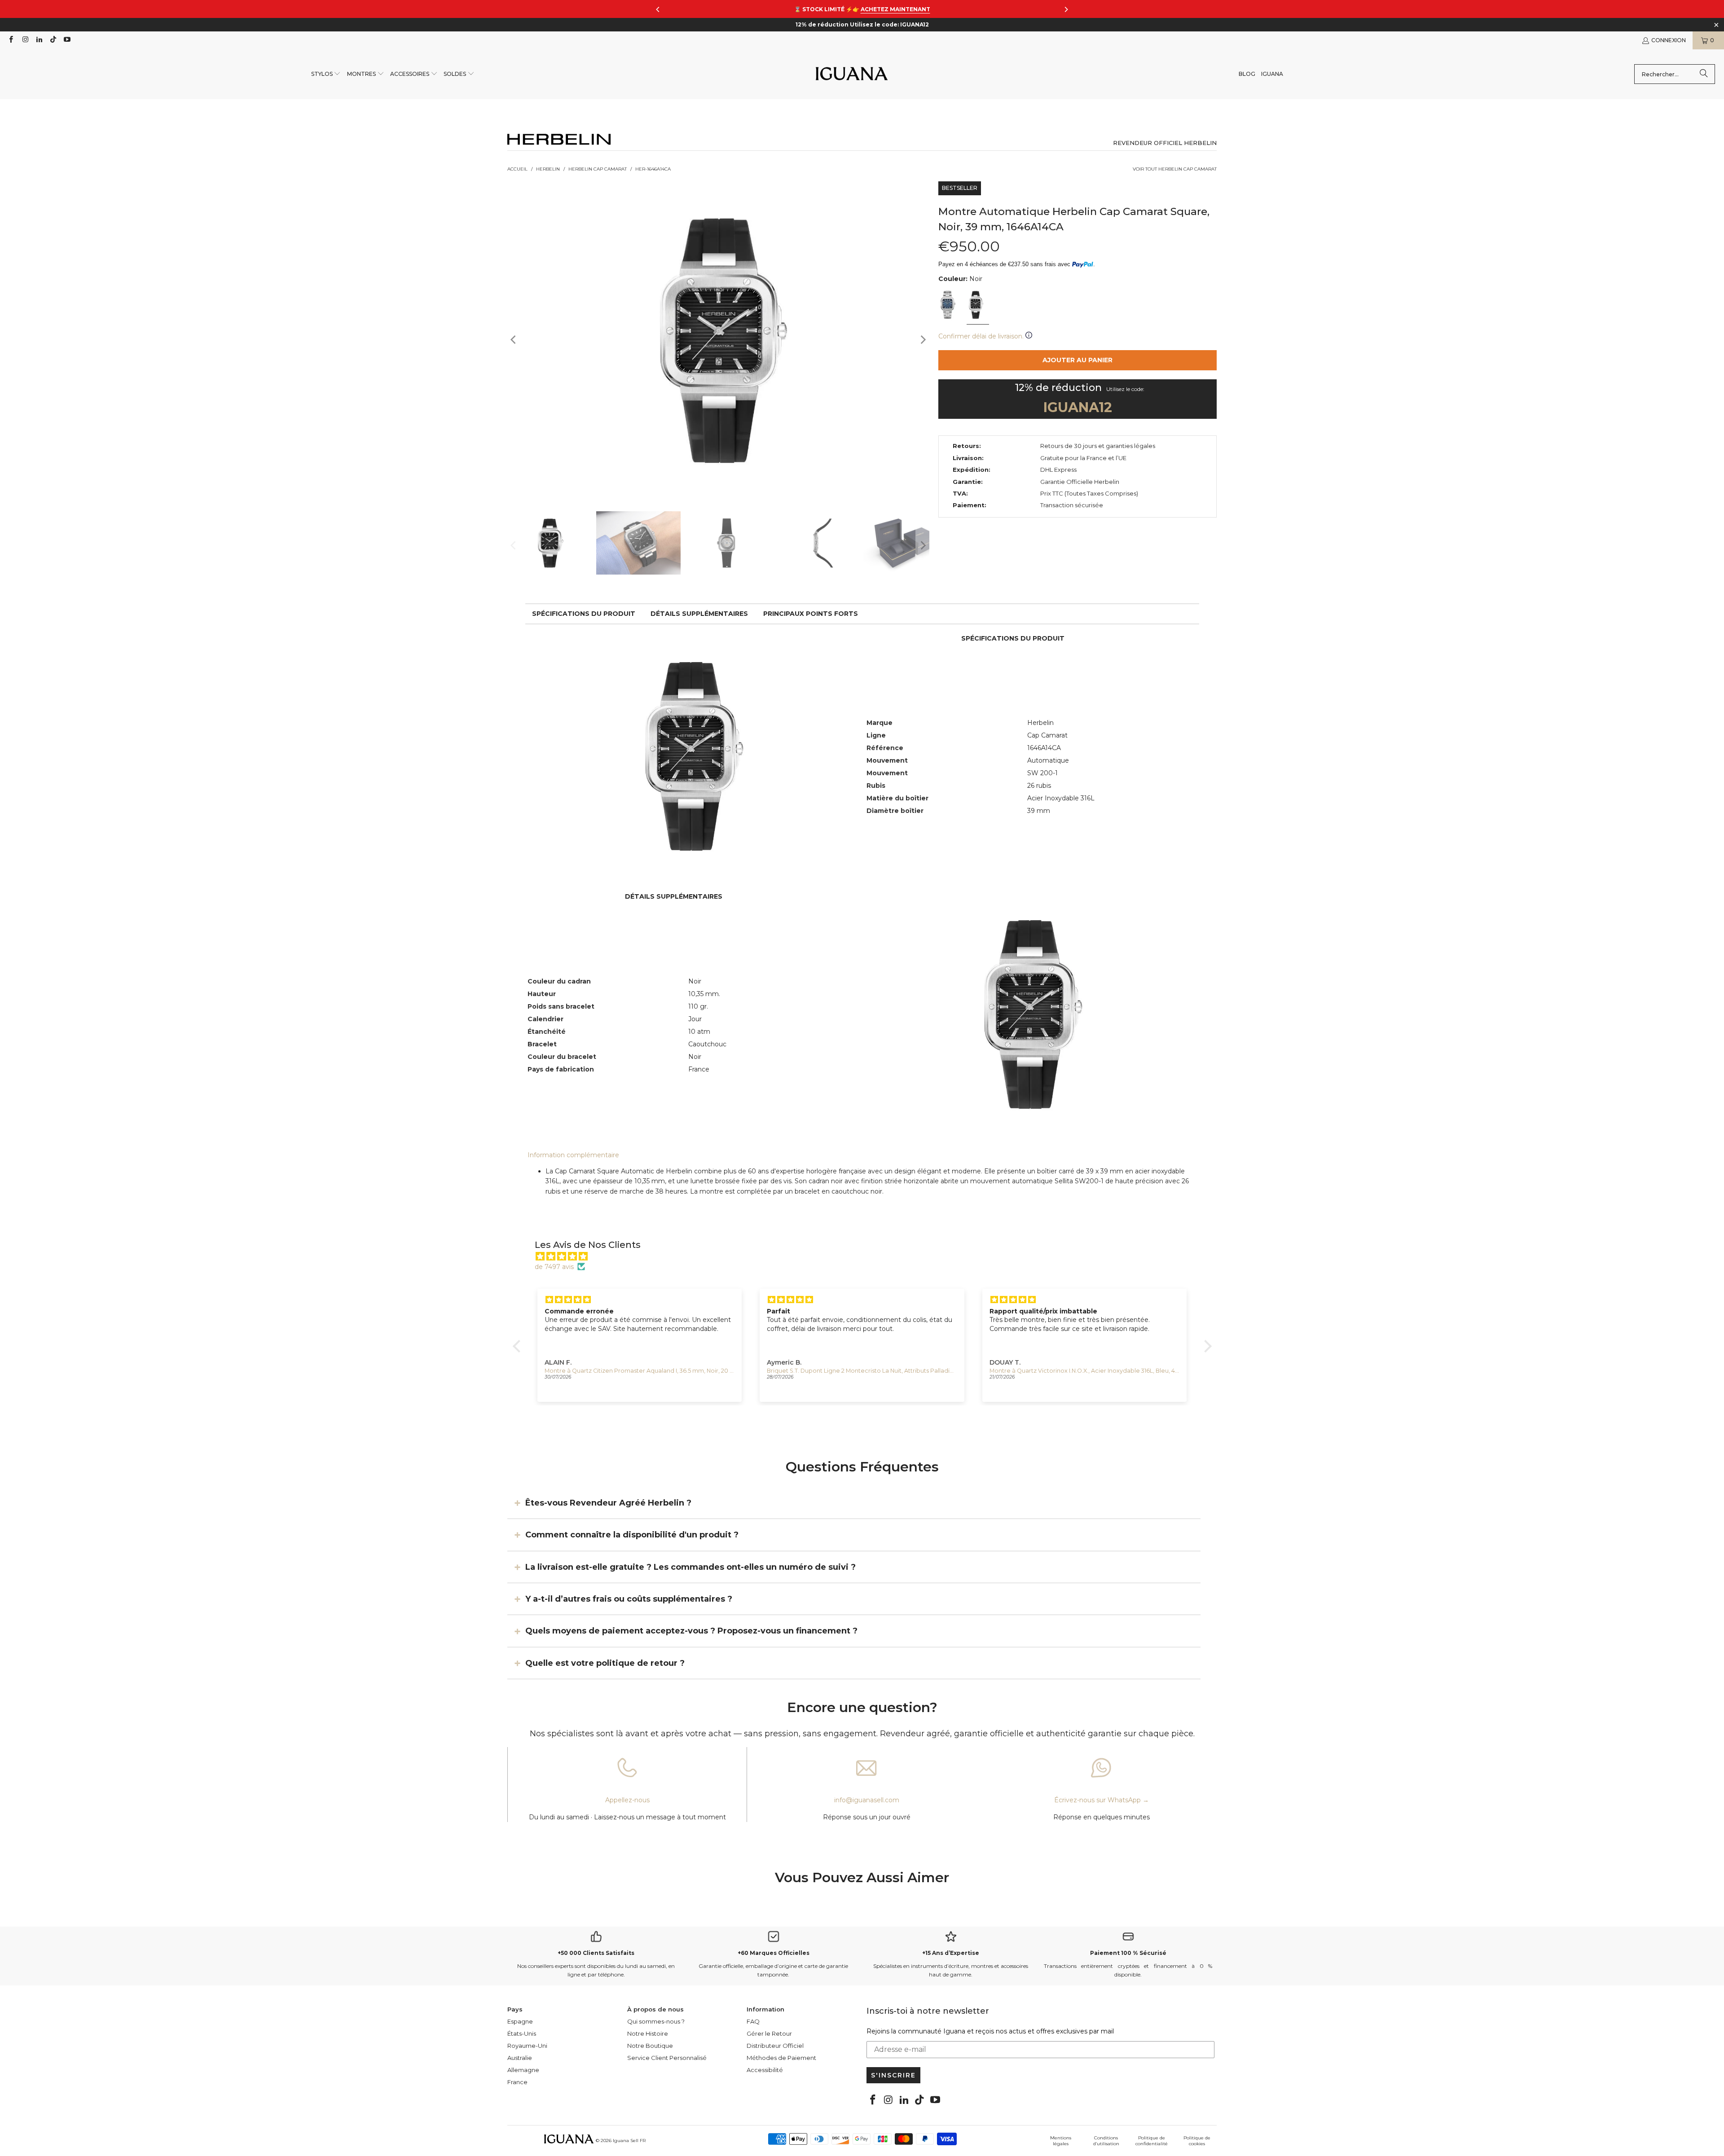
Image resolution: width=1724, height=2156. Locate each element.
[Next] (923, 340)
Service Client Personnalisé (667, 2058)
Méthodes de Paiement (781, 2058)
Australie (520, 2058)
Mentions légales (1061, 2141)
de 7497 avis (554, 1267)
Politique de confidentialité (1152, 2141)
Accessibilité (765, 2070)
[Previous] (514, 340)
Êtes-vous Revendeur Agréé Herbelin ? (608, 1502)
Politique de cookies (1197, 2141)
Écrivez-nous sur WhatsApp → (1102, 1800)
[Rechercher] (1704, 74)
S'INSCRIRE (893, 2075)
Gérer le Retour (769, 2033)
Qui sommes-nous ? (656, 2021)
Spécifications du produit (584, 614)
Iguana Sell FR (629, 2141)
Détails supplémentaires (699, 614)
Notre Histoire (648, 2033)
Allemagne (523, 2070)
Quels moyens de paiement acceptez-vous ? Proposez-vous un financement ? (691, 1631)
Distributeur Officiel (775, 2046)
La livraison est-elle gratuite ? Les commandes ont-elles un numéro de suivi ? (690, 1567)
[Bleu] (949, 306)
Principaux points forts (811, 614)
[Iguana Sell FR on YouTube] (67, 40)
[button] (326, 74)
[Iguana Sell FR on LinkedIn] (39, 40)
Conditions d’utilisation (1106, 2141)
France (517, 2082)
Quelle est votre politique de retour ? (605, 1663)
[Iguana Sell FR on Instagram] (24, 40)
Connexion (1669, 40)
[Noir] (977, 306)
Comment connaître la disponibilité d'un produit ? (632, 1535)
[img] (867, 1256)
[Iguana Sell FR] (852, 74)
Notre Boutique (650, 2046)
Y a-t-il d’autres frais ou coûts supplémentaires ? (629, 1599)
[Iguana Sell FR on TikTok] (53, 40)
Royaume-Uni (527, 2046)
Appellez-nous (627, 1800)
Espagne (520, 2021)
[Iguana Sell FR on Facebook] (11, 40)
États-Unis (522, 2033)
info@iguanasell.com (867, 1800)
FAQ (753, 2021)
